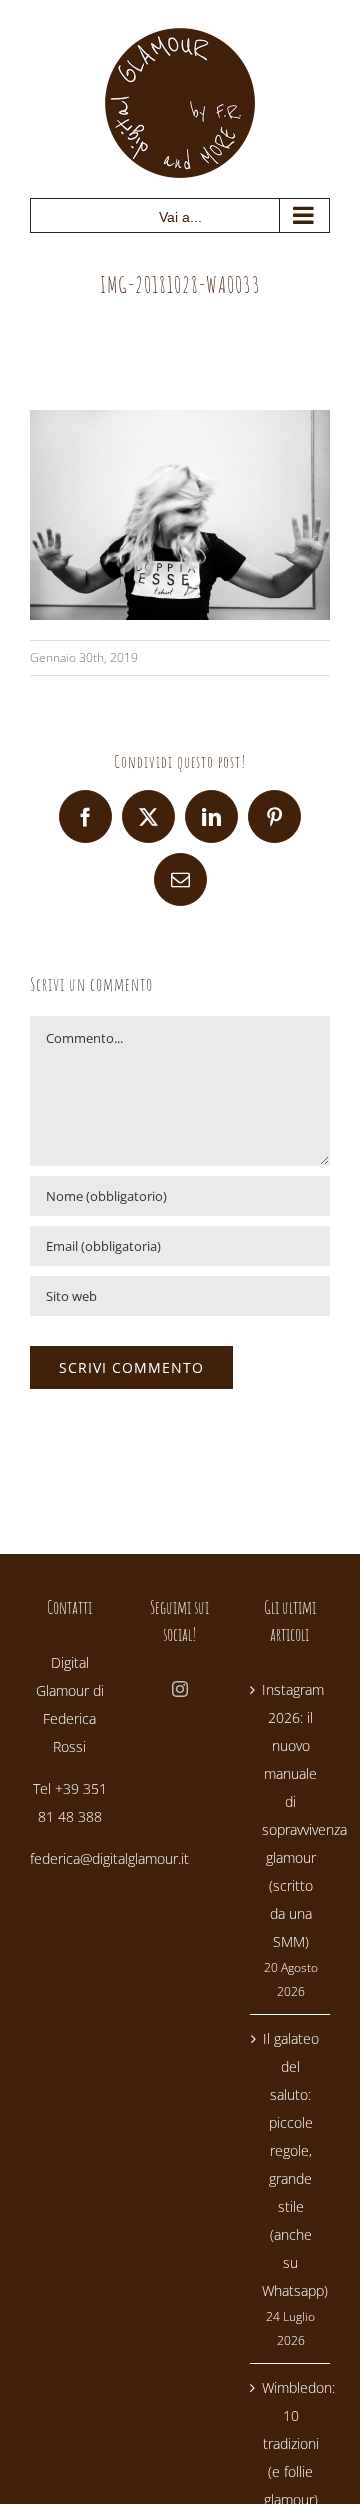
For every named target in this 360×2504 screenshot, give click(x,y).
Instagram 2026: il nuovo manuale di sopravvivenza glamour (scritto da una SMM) (291, 1815)
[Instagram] (180, 1689)
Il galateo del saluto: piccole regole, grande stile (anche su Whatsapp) (291, 2164)
